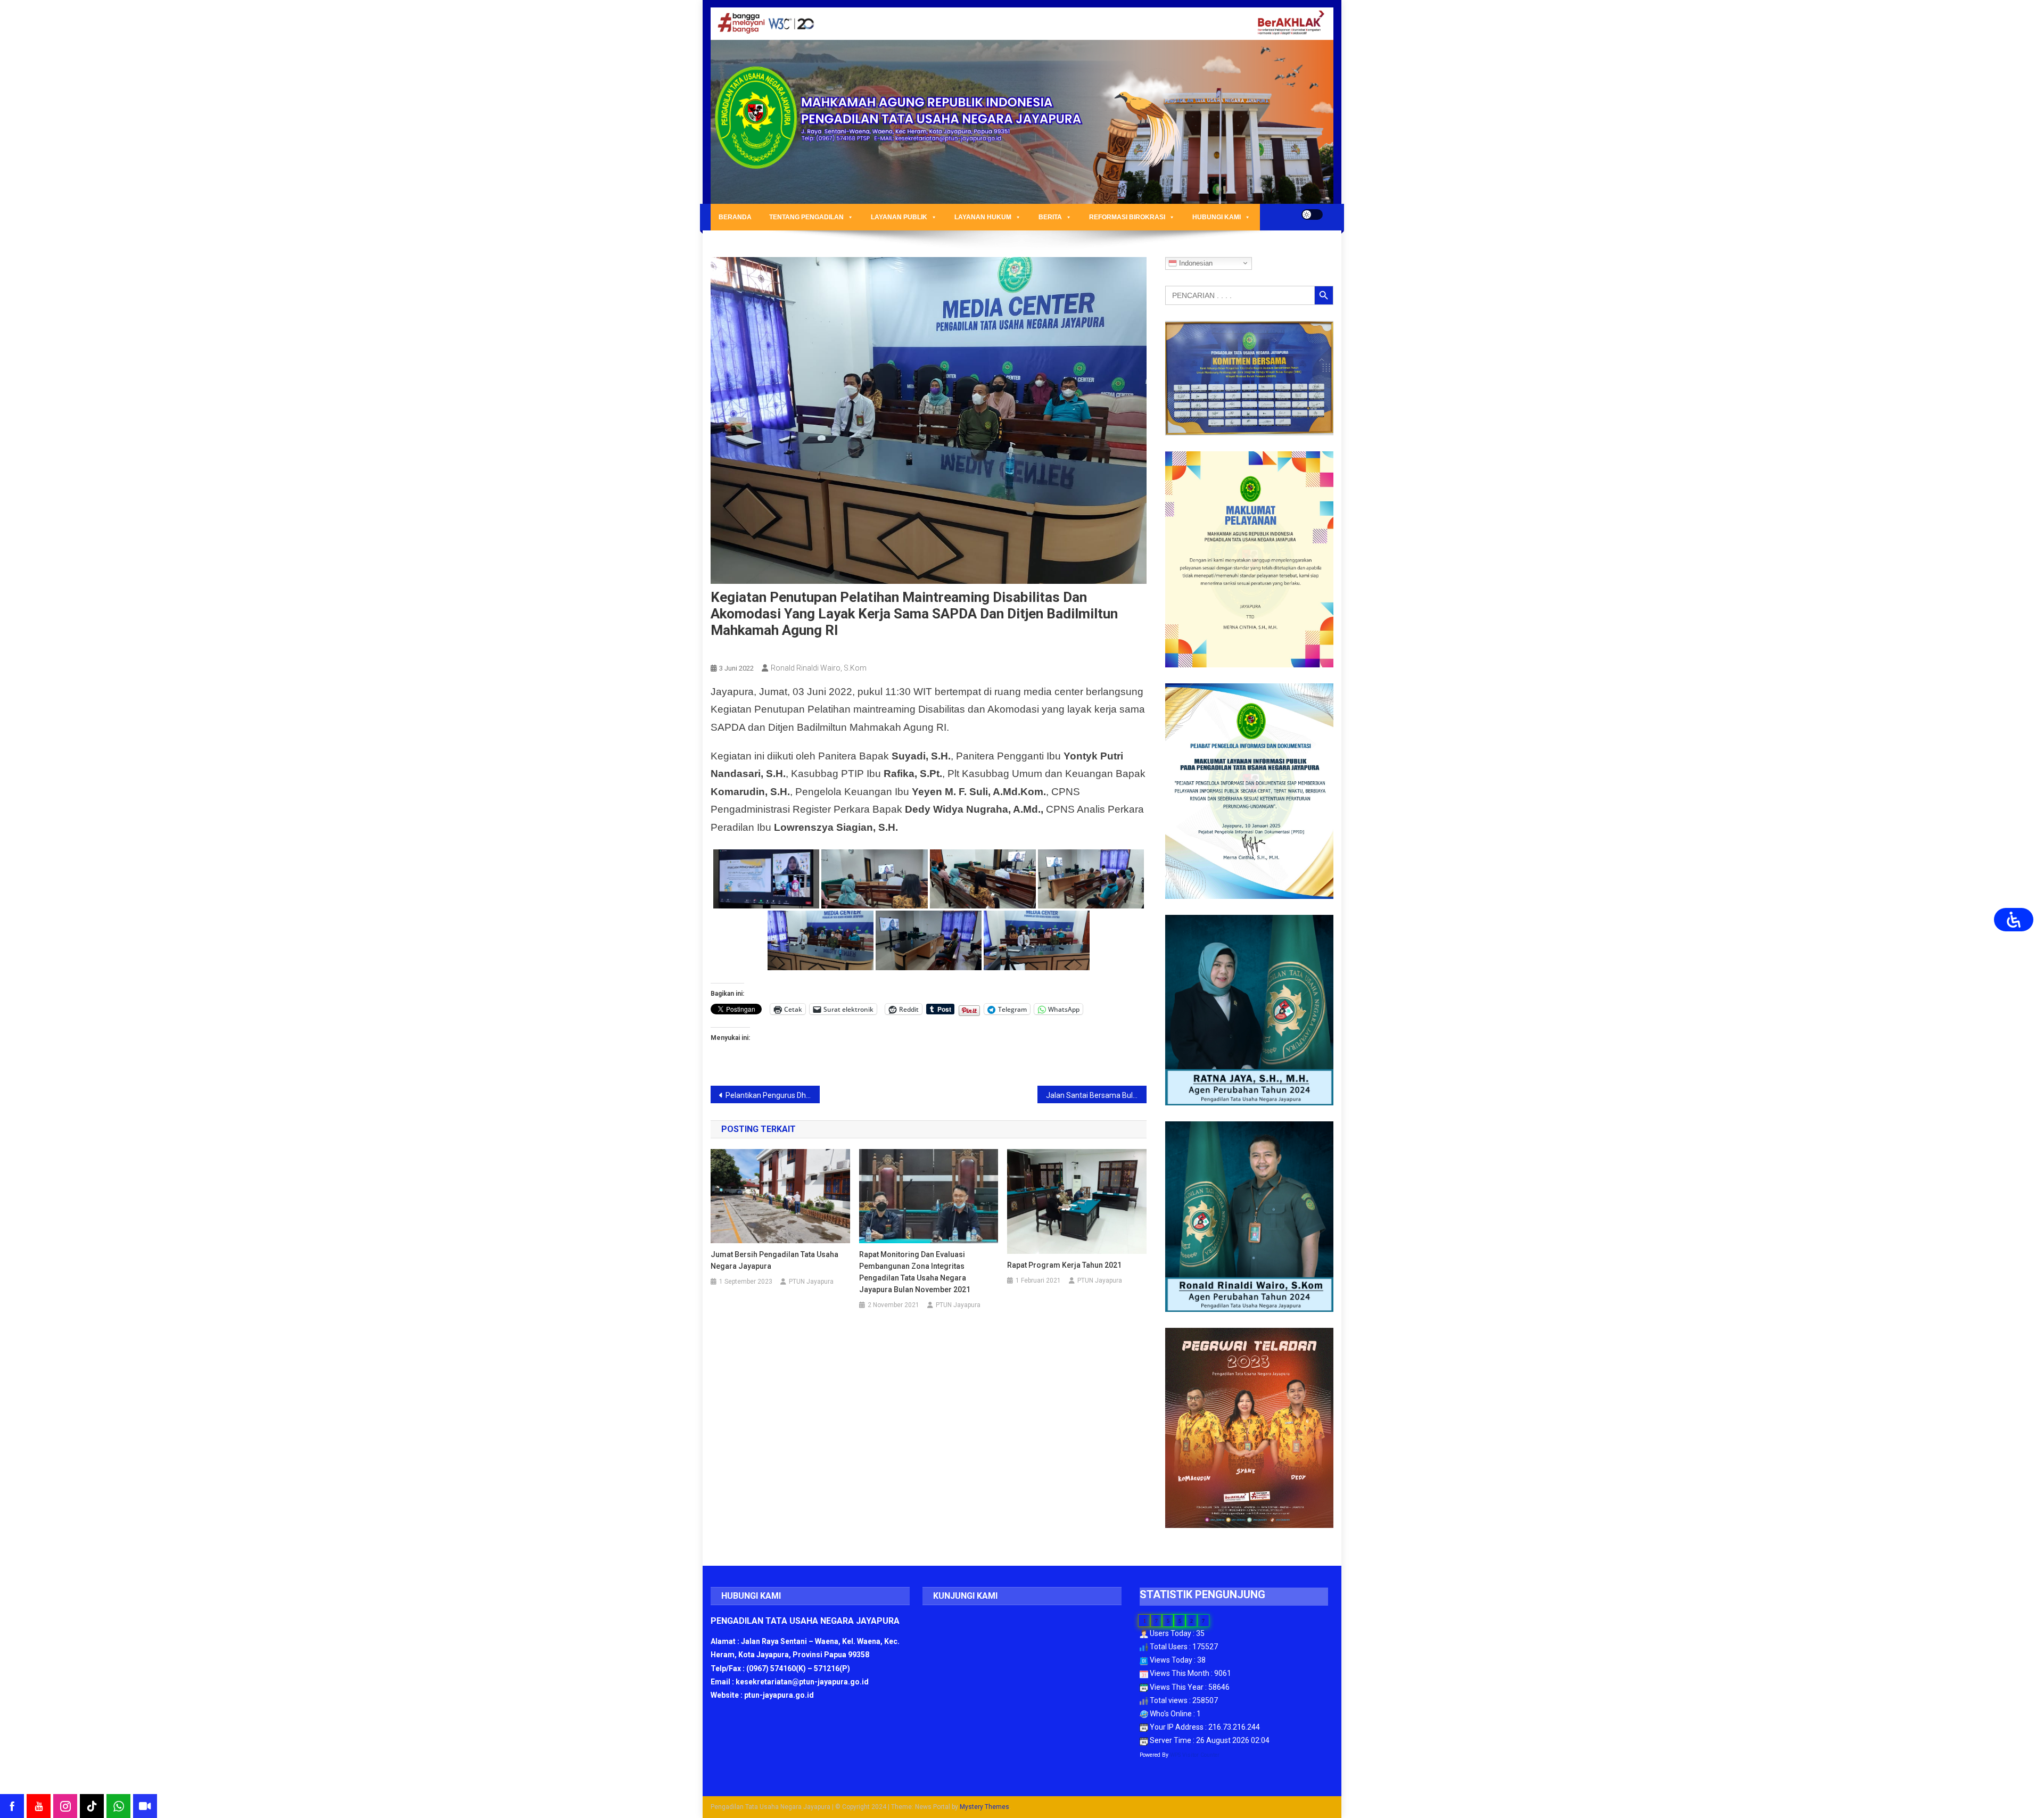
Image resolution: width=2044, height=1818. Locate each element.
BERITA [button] (1050, 217)
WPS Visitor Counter (1195, 1755)
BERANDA (735, 217)
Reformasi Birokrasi (1127, 217)
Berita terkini (736, 650)
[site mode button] (1312, 214)
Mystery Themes (984, 1807)
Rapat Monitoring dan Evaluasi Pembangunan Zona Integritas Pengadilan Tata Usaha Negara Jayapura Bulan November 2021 (915, 1272)
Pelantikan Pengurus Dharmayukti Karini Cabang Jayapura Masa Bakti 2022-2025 (773, 1095)
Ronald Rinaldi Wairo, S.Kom (819, 668)
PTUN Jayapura (811, 1282)
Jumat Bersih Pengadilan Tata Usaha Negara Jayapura (774, 1260)
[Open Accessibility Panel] (2014, 920)
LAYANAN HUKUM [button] (983, 217)
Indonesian (1195, 263)
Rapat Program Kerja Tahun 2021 (1064, 1265)
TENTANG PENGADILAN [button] (806, 217)
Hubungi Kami (1217, 217)
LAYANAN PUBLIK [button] (899, 217)
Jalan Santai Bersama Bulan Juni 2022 (1096, 1095)
